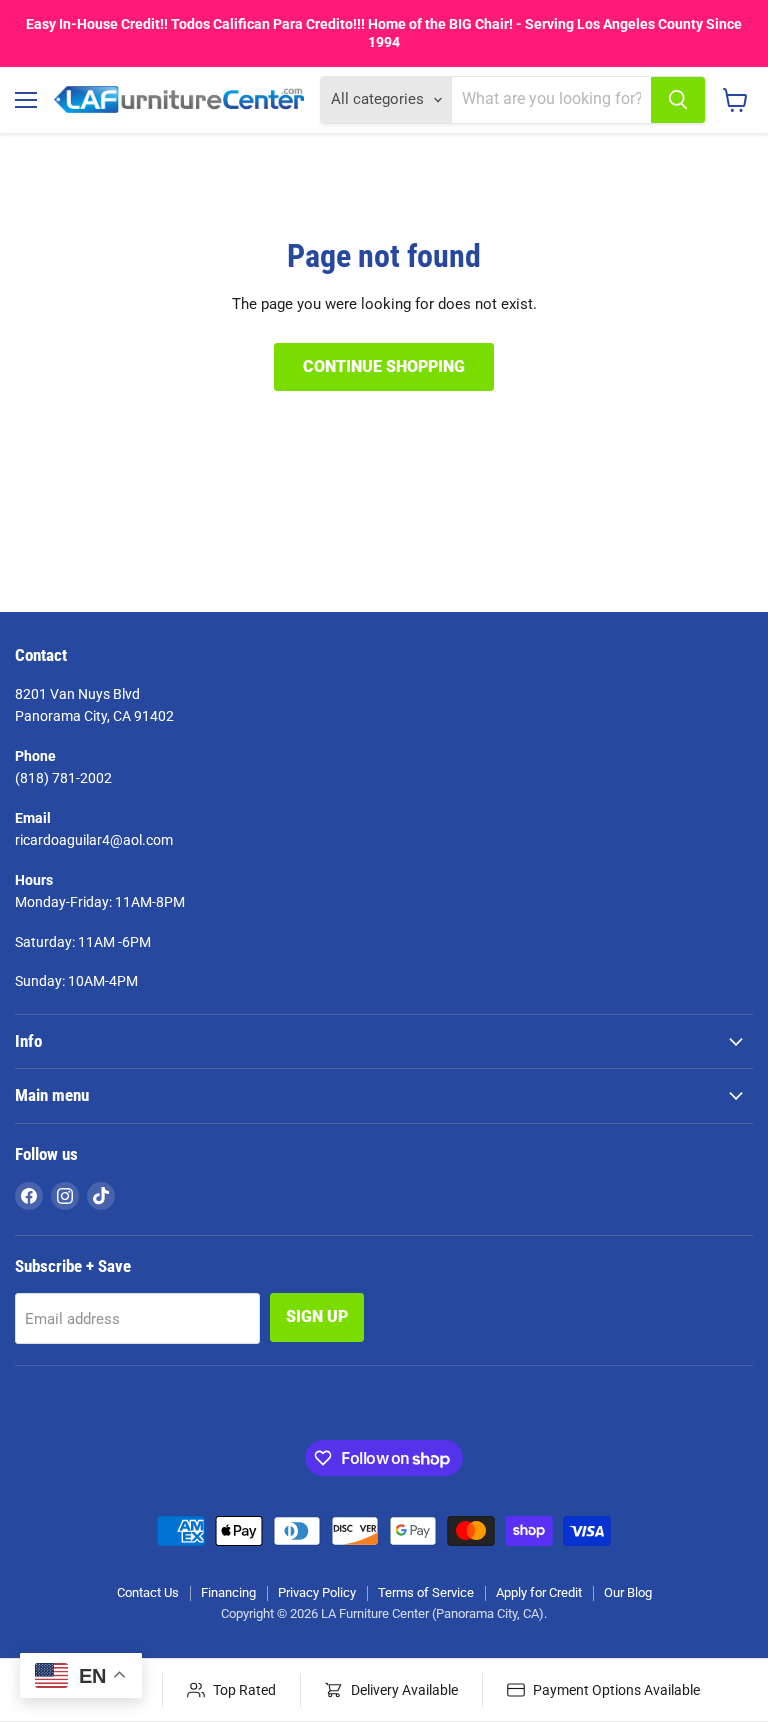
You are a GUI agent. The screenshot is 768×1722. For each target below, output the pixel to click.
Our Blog (628, 1592)
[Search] (678, 100)
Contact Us (148, 1592)
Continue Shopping (384, 366)
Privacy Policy (317, 1592)
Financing (228, 1592)
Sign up (317, 1316)
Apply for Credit (539, 1592)
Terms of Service (426, 1592)
